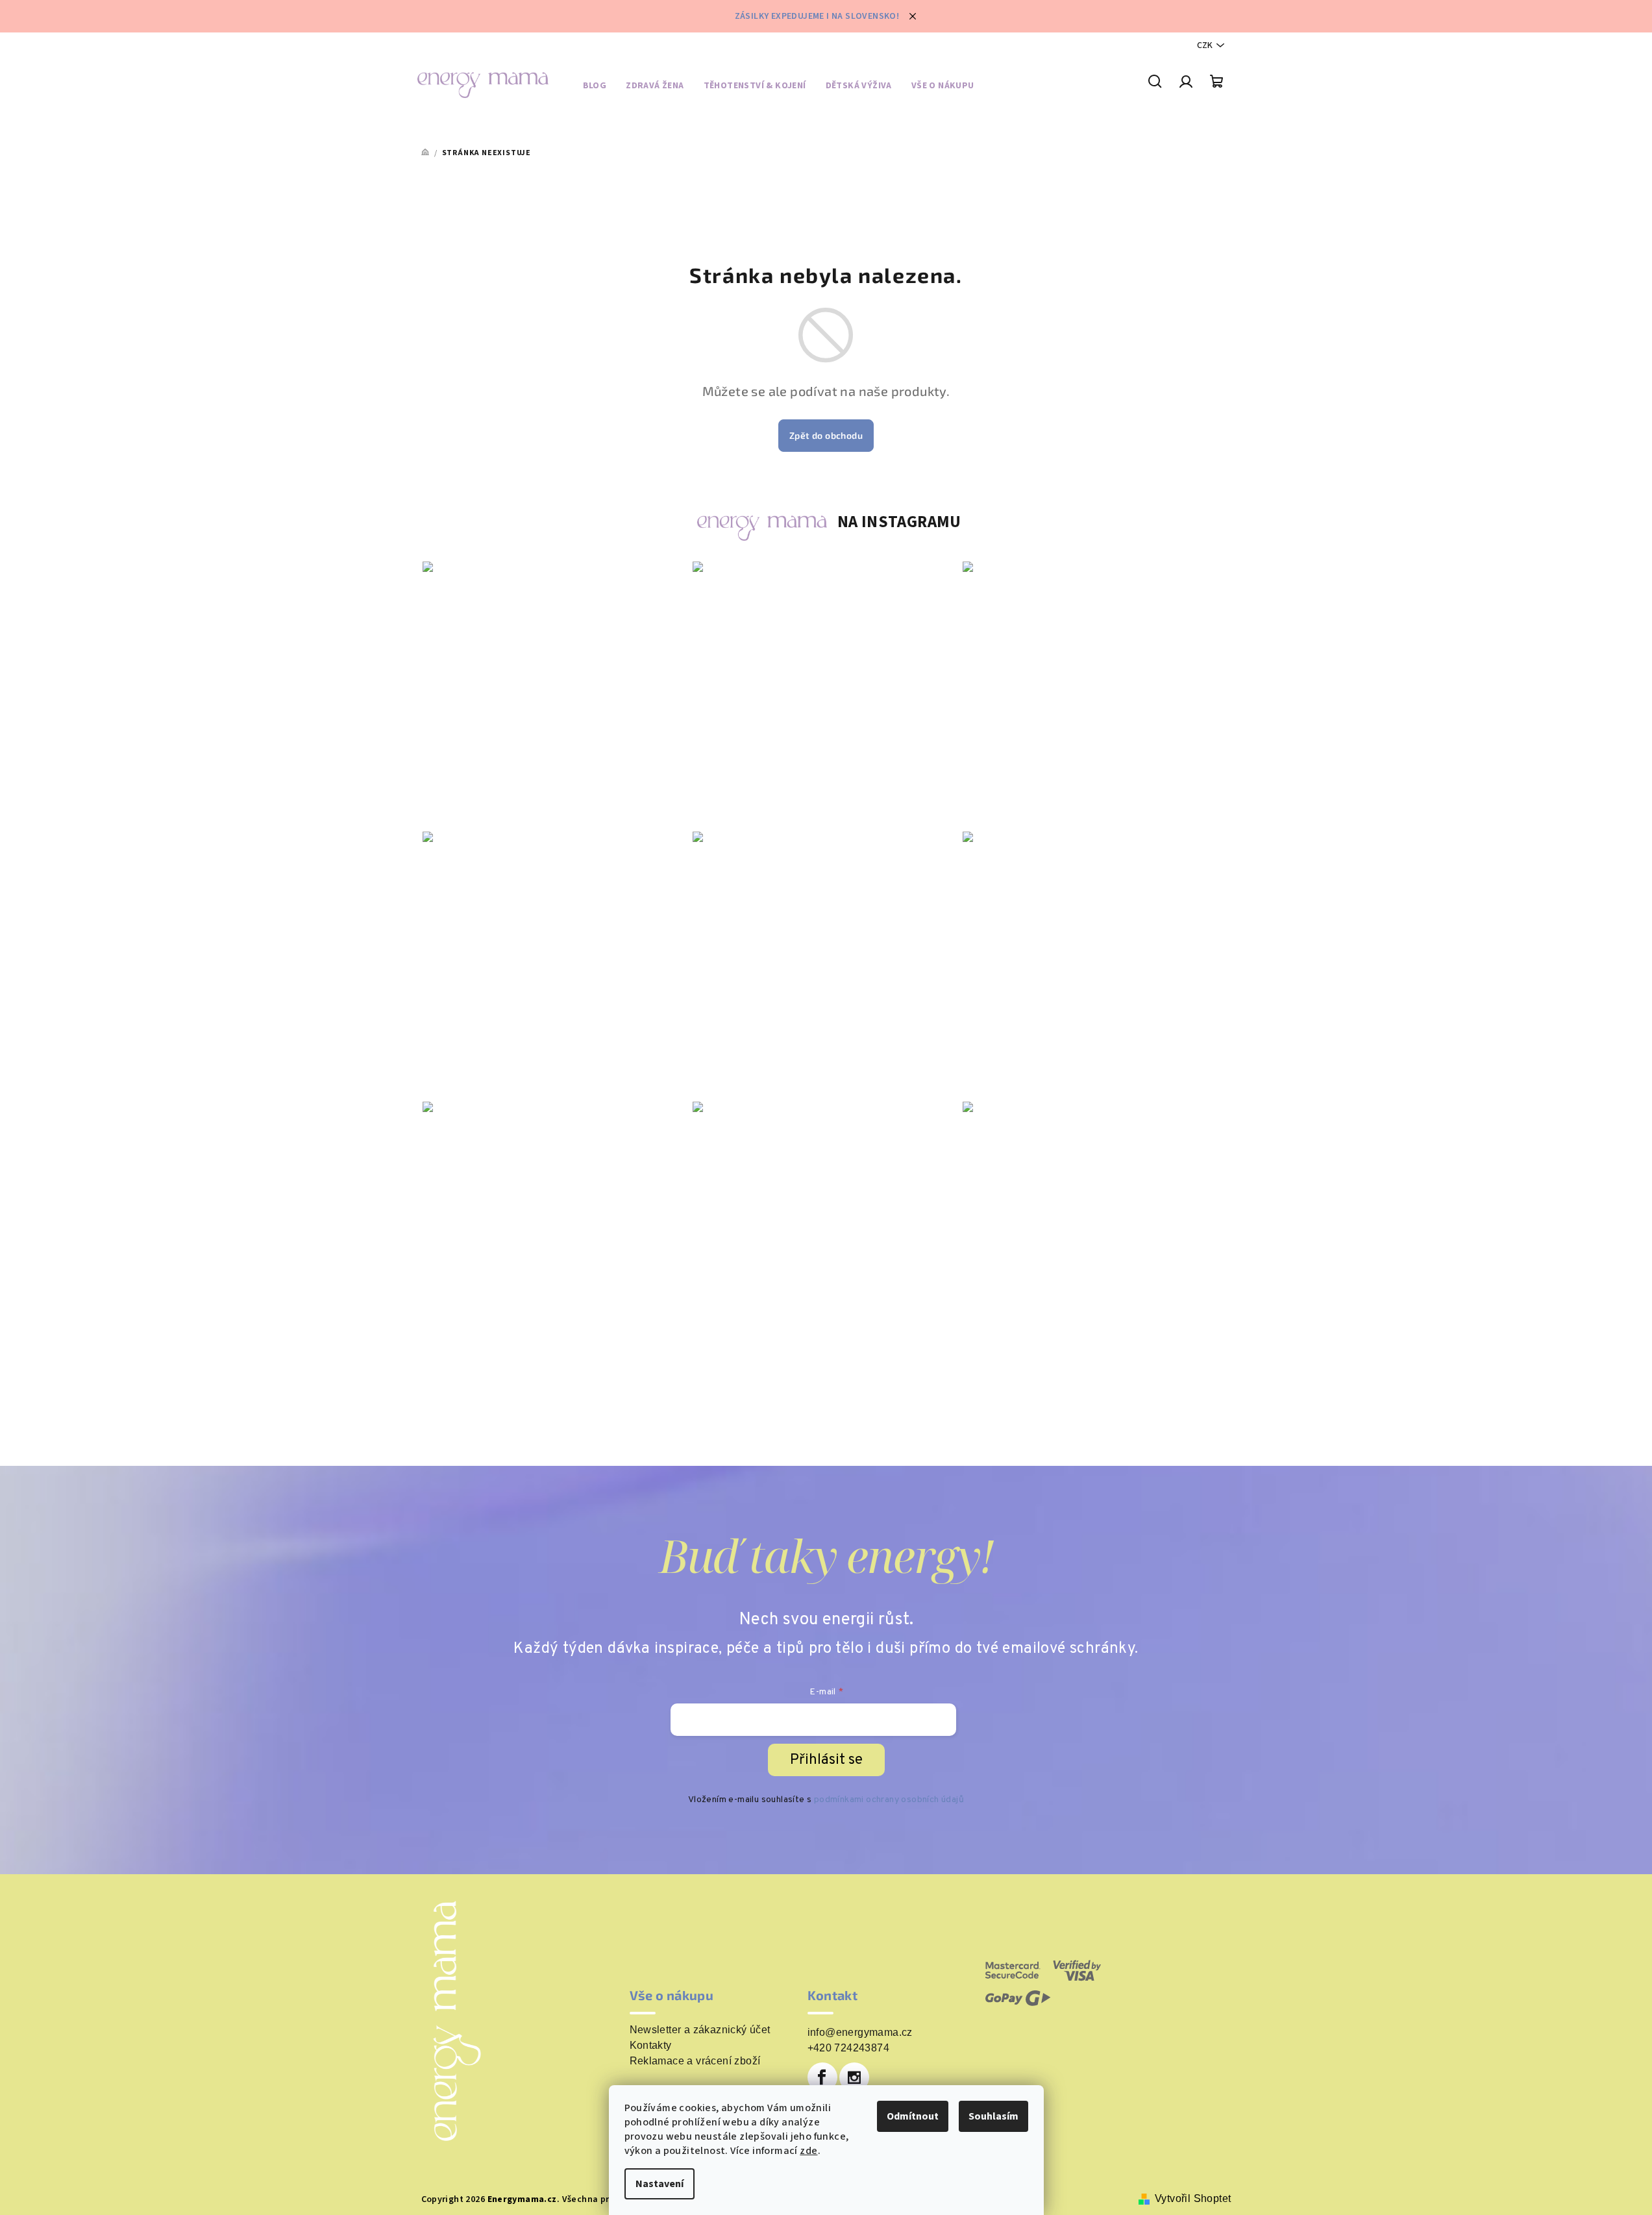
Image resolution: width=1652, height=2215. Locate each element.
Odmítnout (913, 2116)
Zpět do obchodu (826, 435)
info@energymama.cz (860, 2032)
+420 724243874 (849, 2048)
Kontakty (651, 2046)
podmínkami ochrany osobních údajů (889, 1800)
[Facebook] (822, 2077)
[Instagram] (854, 2077)
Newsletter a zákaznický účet (700, 2030)
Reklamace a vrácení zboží (695, 2061)
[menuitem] (595, 88)
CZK (1205, 45)
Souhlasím (993, 2116)
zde (808, 2151)
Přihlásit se (826, 1760)
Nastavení (660, 2184)
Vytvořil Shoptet (1193, 2198)
